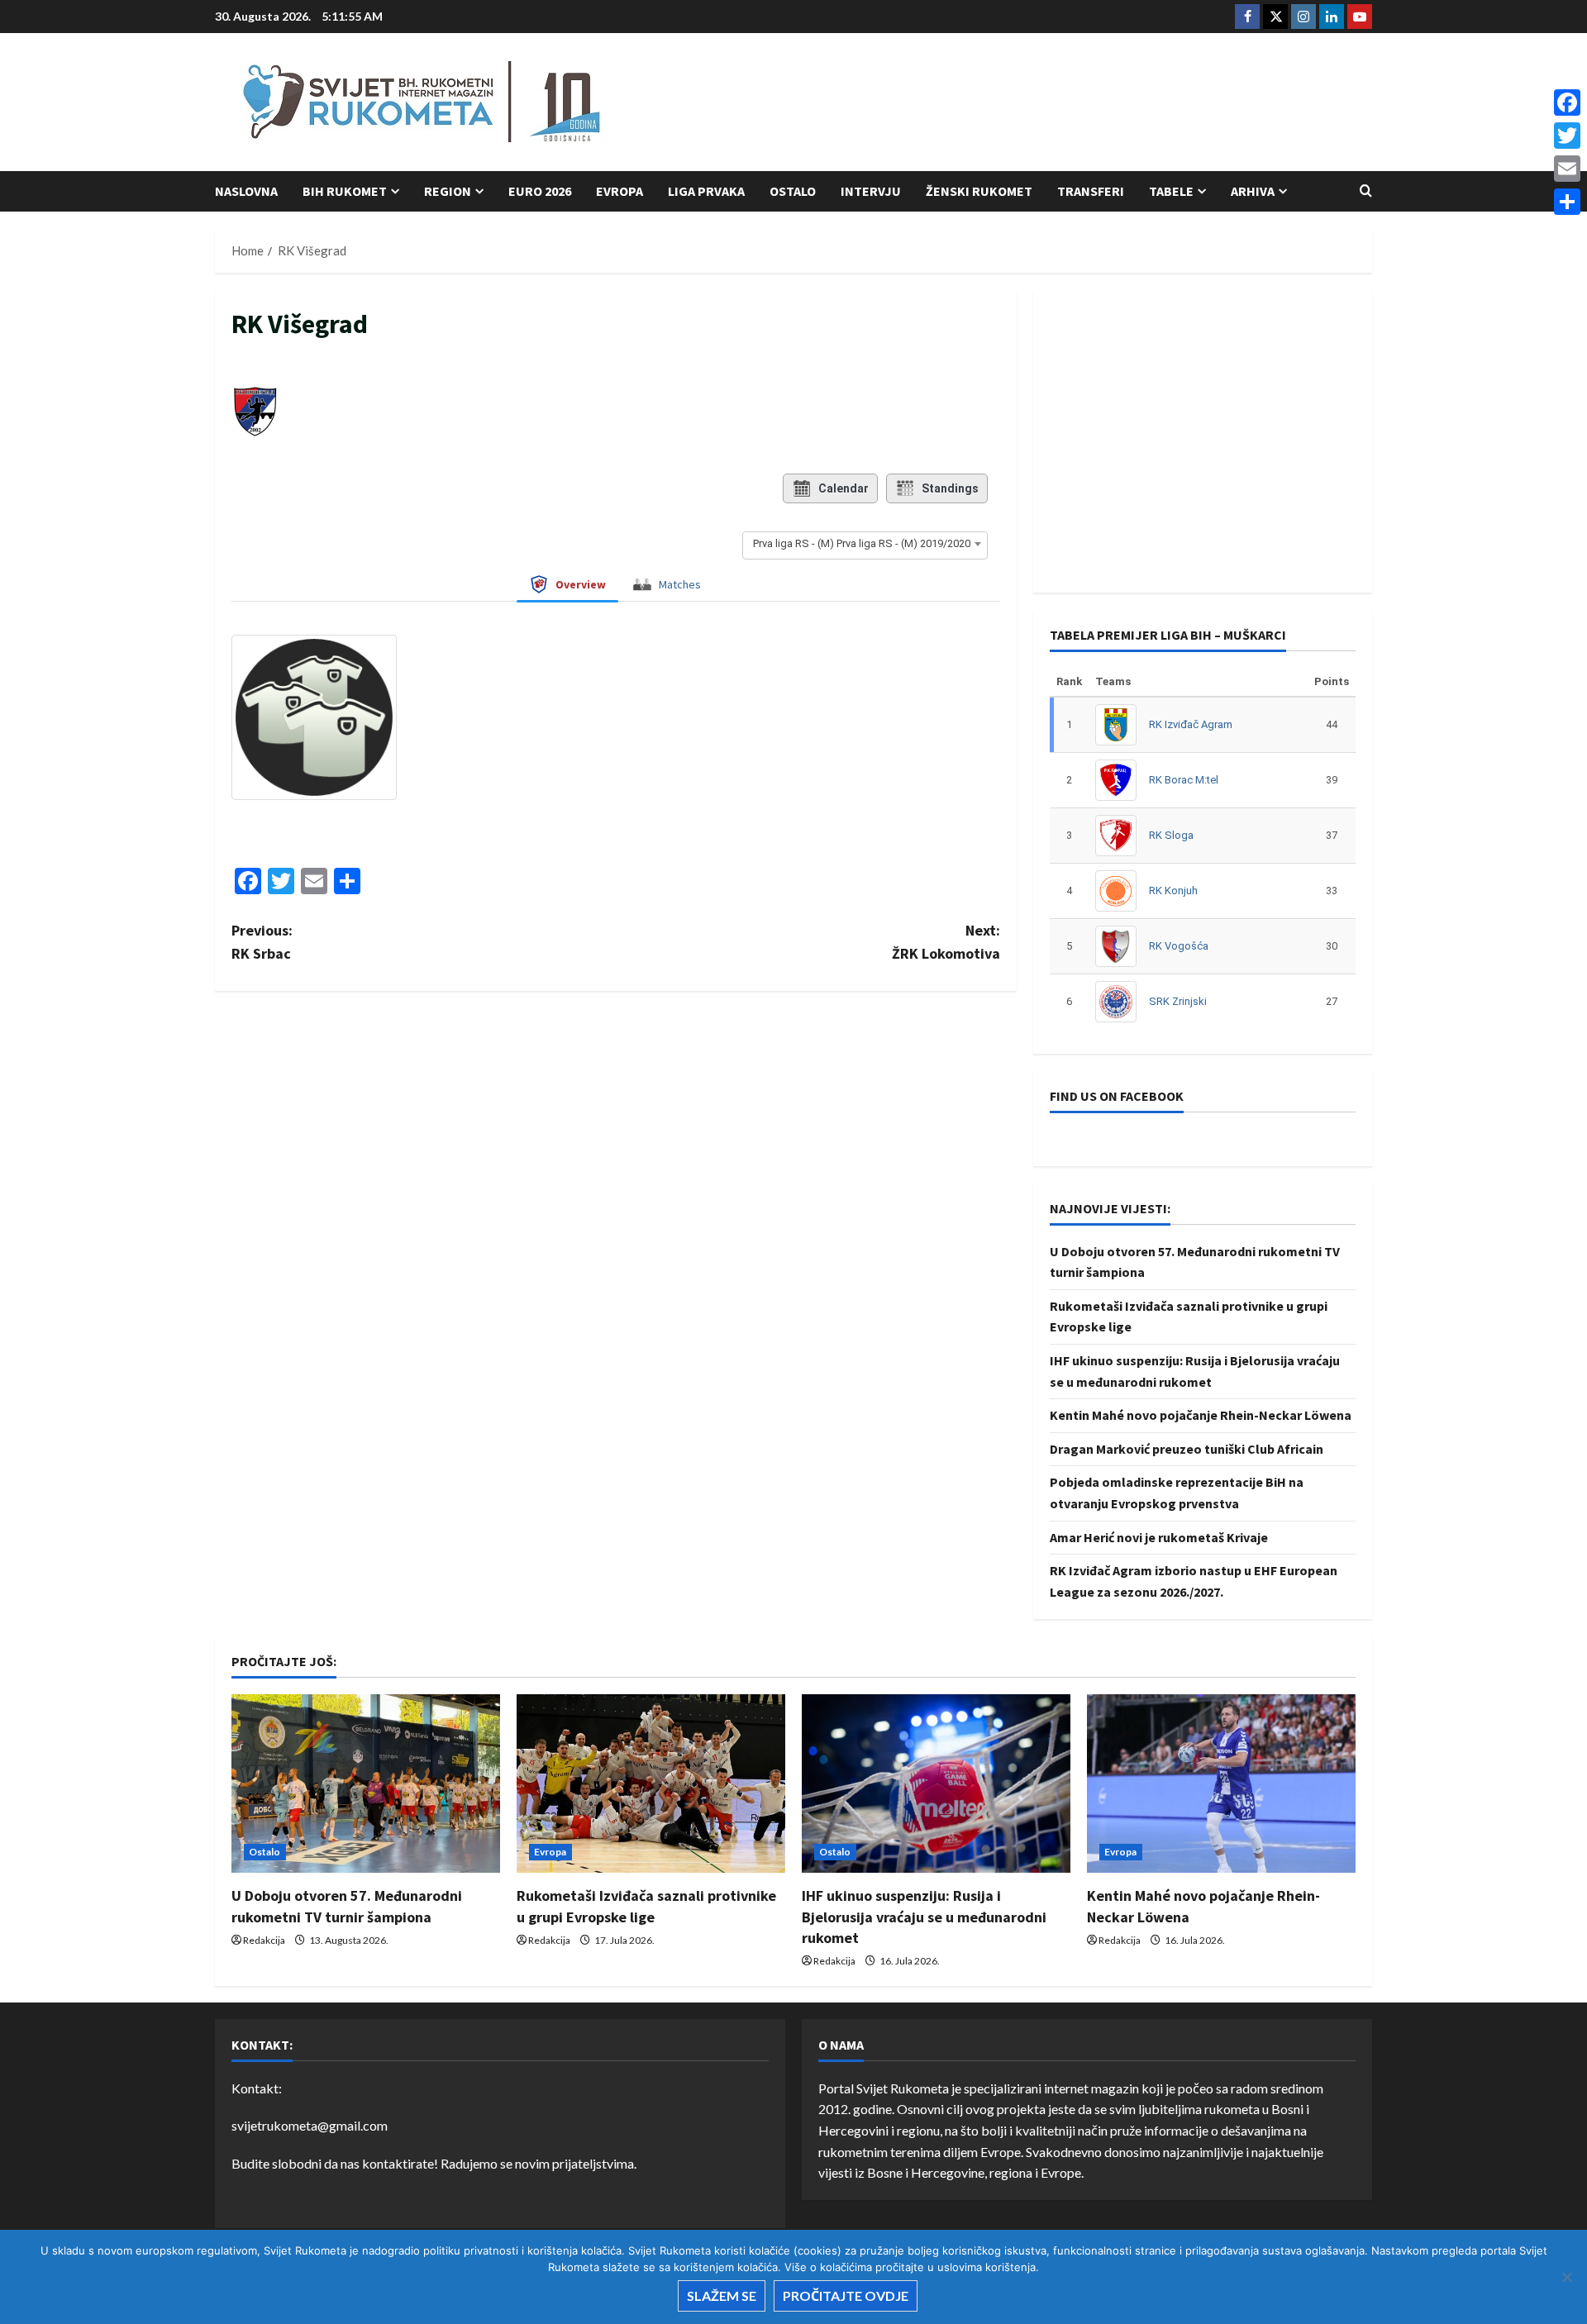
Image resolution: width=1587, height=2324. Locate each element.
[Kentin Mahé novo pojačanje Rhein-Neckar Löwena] (1221, 1784)
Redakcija (264, 1940)
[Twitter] (1567, 136)
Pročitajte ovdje (846, 2295)
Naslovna (246, 191)
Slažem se (722, 2295)
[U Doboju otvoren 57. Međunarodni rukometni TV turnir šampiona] (366, 1784)
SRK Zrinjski (1178, 1001)
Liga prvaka (706, 191)
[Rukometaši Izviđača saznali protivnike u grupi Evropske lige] (651, 1784)
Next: (946, 942)
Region (448, 191)
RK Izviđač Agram (1191, 724)
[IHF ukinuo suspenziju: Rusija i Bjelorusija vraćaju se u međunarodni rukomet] (936, 1784)
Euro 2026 (540, 191)
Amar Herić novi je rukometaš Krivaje (1159, 1537)
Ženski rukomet (979, 191)
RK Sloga (1171, 835)
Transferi (1091, 191)
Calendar (844, 488)
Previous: (262, 942)
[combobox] (865, 544)
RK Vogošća (1179, 946)
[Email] (1567, 169)
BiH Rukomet (345, 191)
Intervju (871, 191)
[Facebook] (1567, 102)
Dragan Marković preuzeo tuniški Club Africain (1187, 1449)
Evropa (620, 191)
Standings (950, 488)
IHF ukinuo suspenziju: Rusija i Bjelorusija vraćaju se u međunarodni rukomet (924, 1916)
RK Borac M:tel (1184, 780)
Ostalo (793, 191)
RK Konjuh (1173, 891)
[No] (1566, 2277)
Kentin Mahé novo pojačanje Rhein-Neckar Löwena (1201, 1415)
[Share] (1567, 202)
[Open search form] (1366, 191)
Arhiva (1253, 191)
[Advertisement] (1071, 103)
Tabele (1171, 191)
